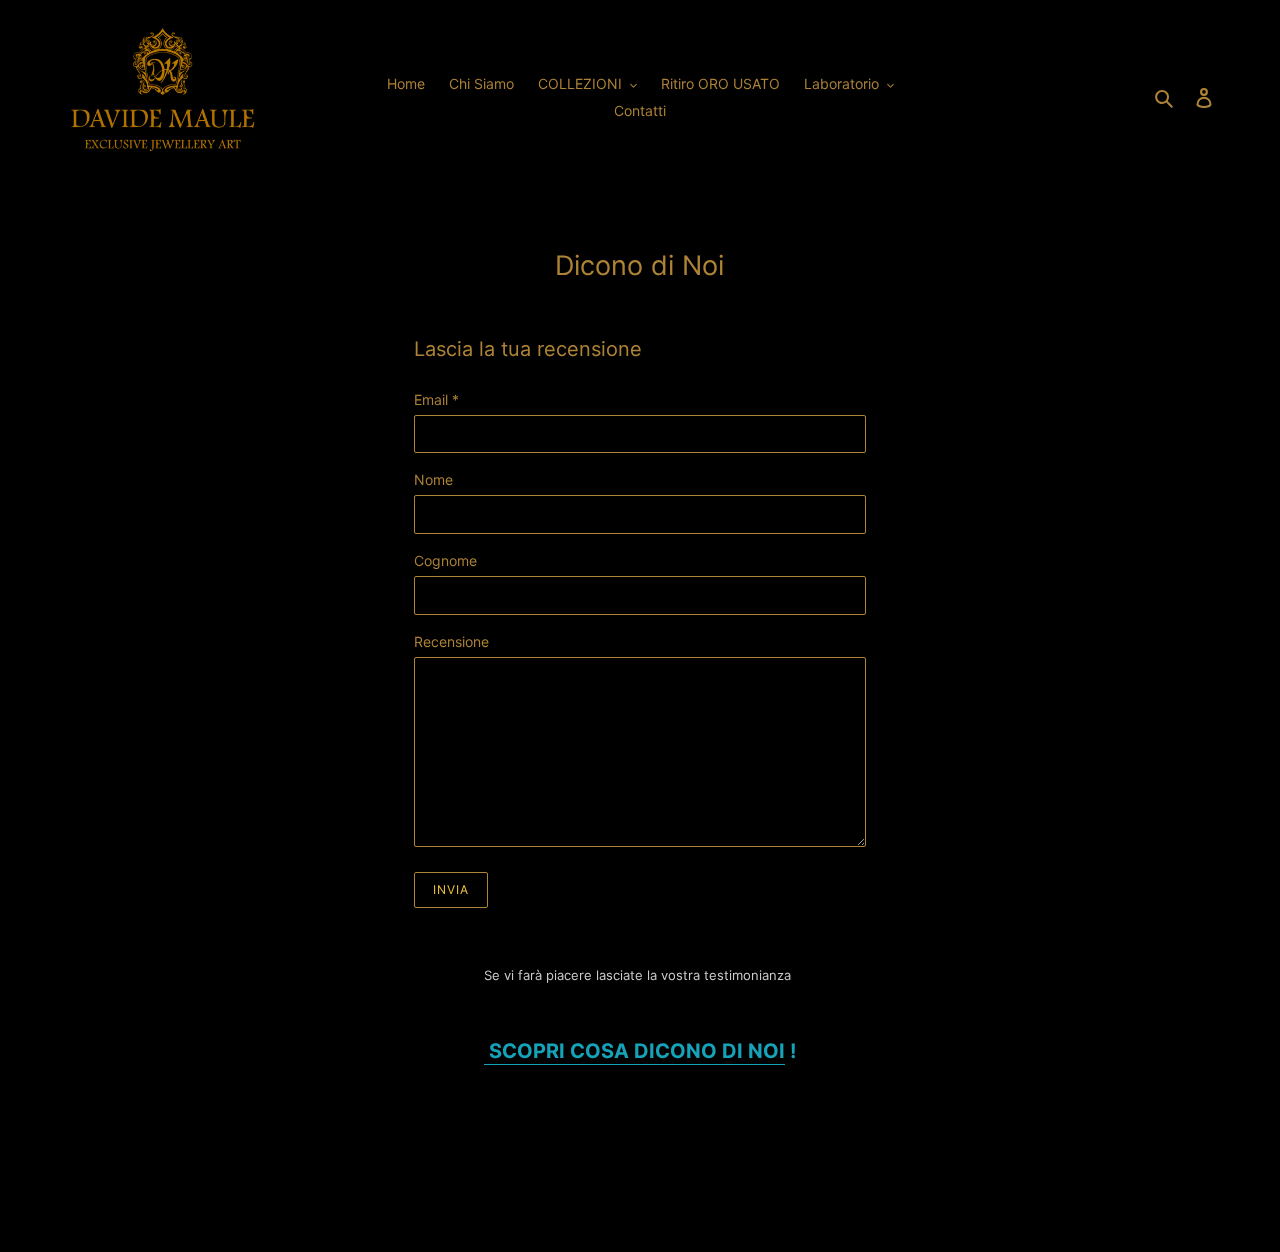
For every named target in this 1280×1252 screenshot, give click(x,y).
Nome (433, 479)
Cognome (445, 560)
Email (436, 399)
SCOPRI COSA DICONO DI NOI (634, 1051)
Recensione (451, 641)
